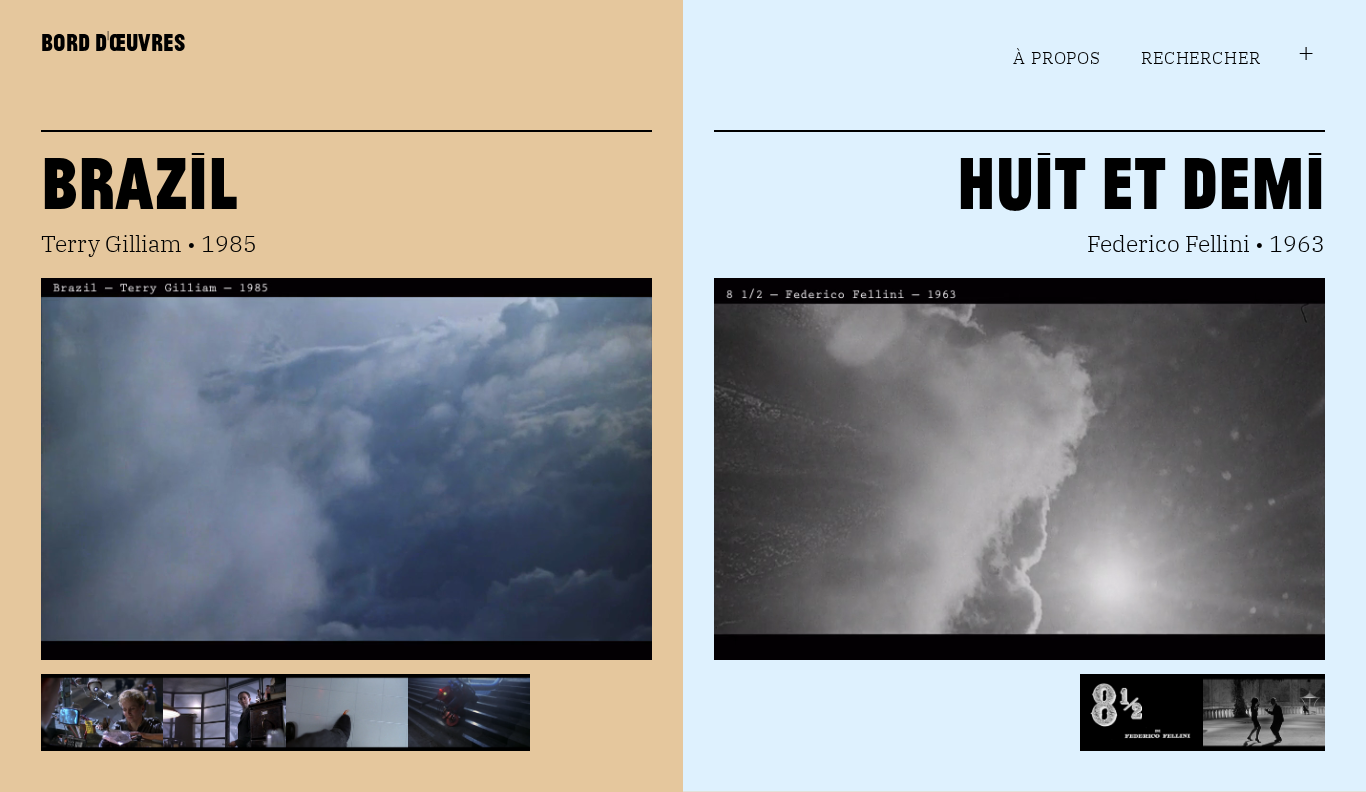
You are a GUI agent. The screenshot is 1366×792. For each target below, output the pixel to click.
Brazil (139, 180)
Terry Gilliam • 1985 (149, 243)
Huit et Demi (1141, 180)
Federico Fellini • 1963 (1206, 243)
